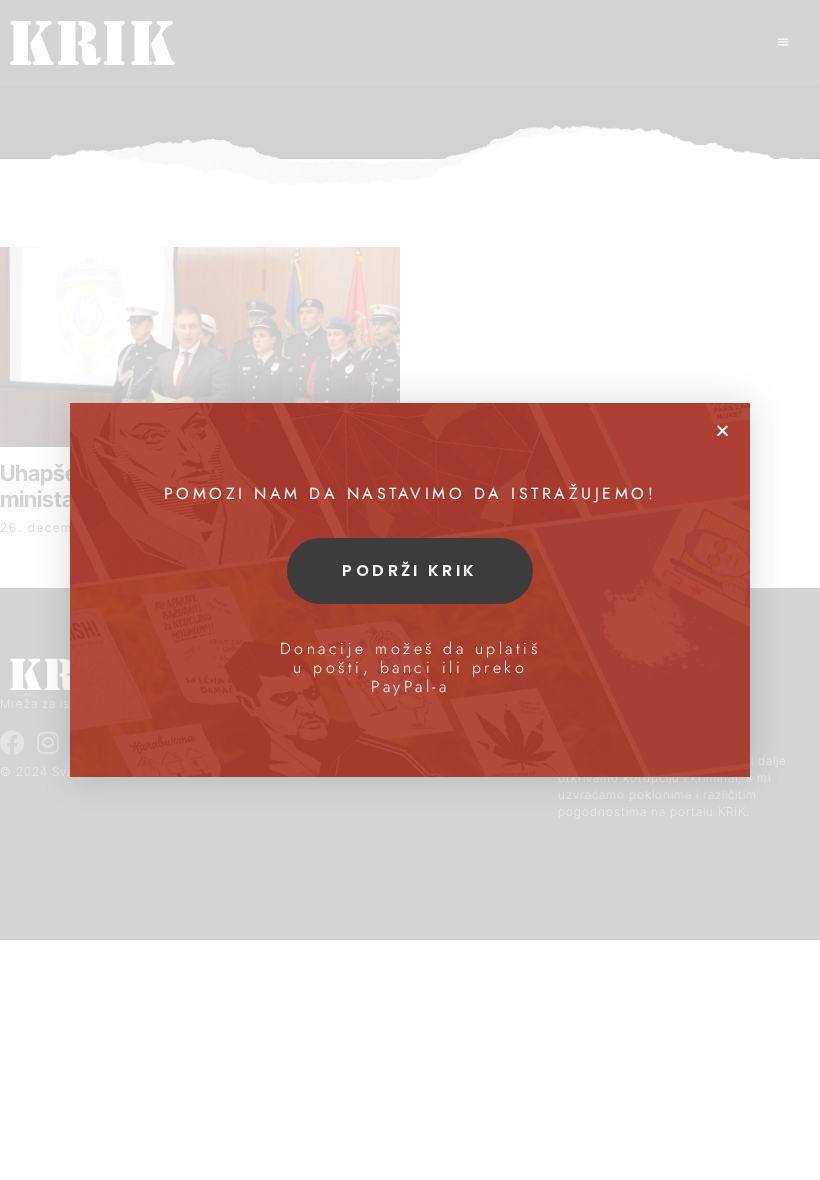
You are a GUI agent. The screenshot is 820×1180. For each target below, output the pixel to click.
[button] (722, 430)
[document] (410, 590)
